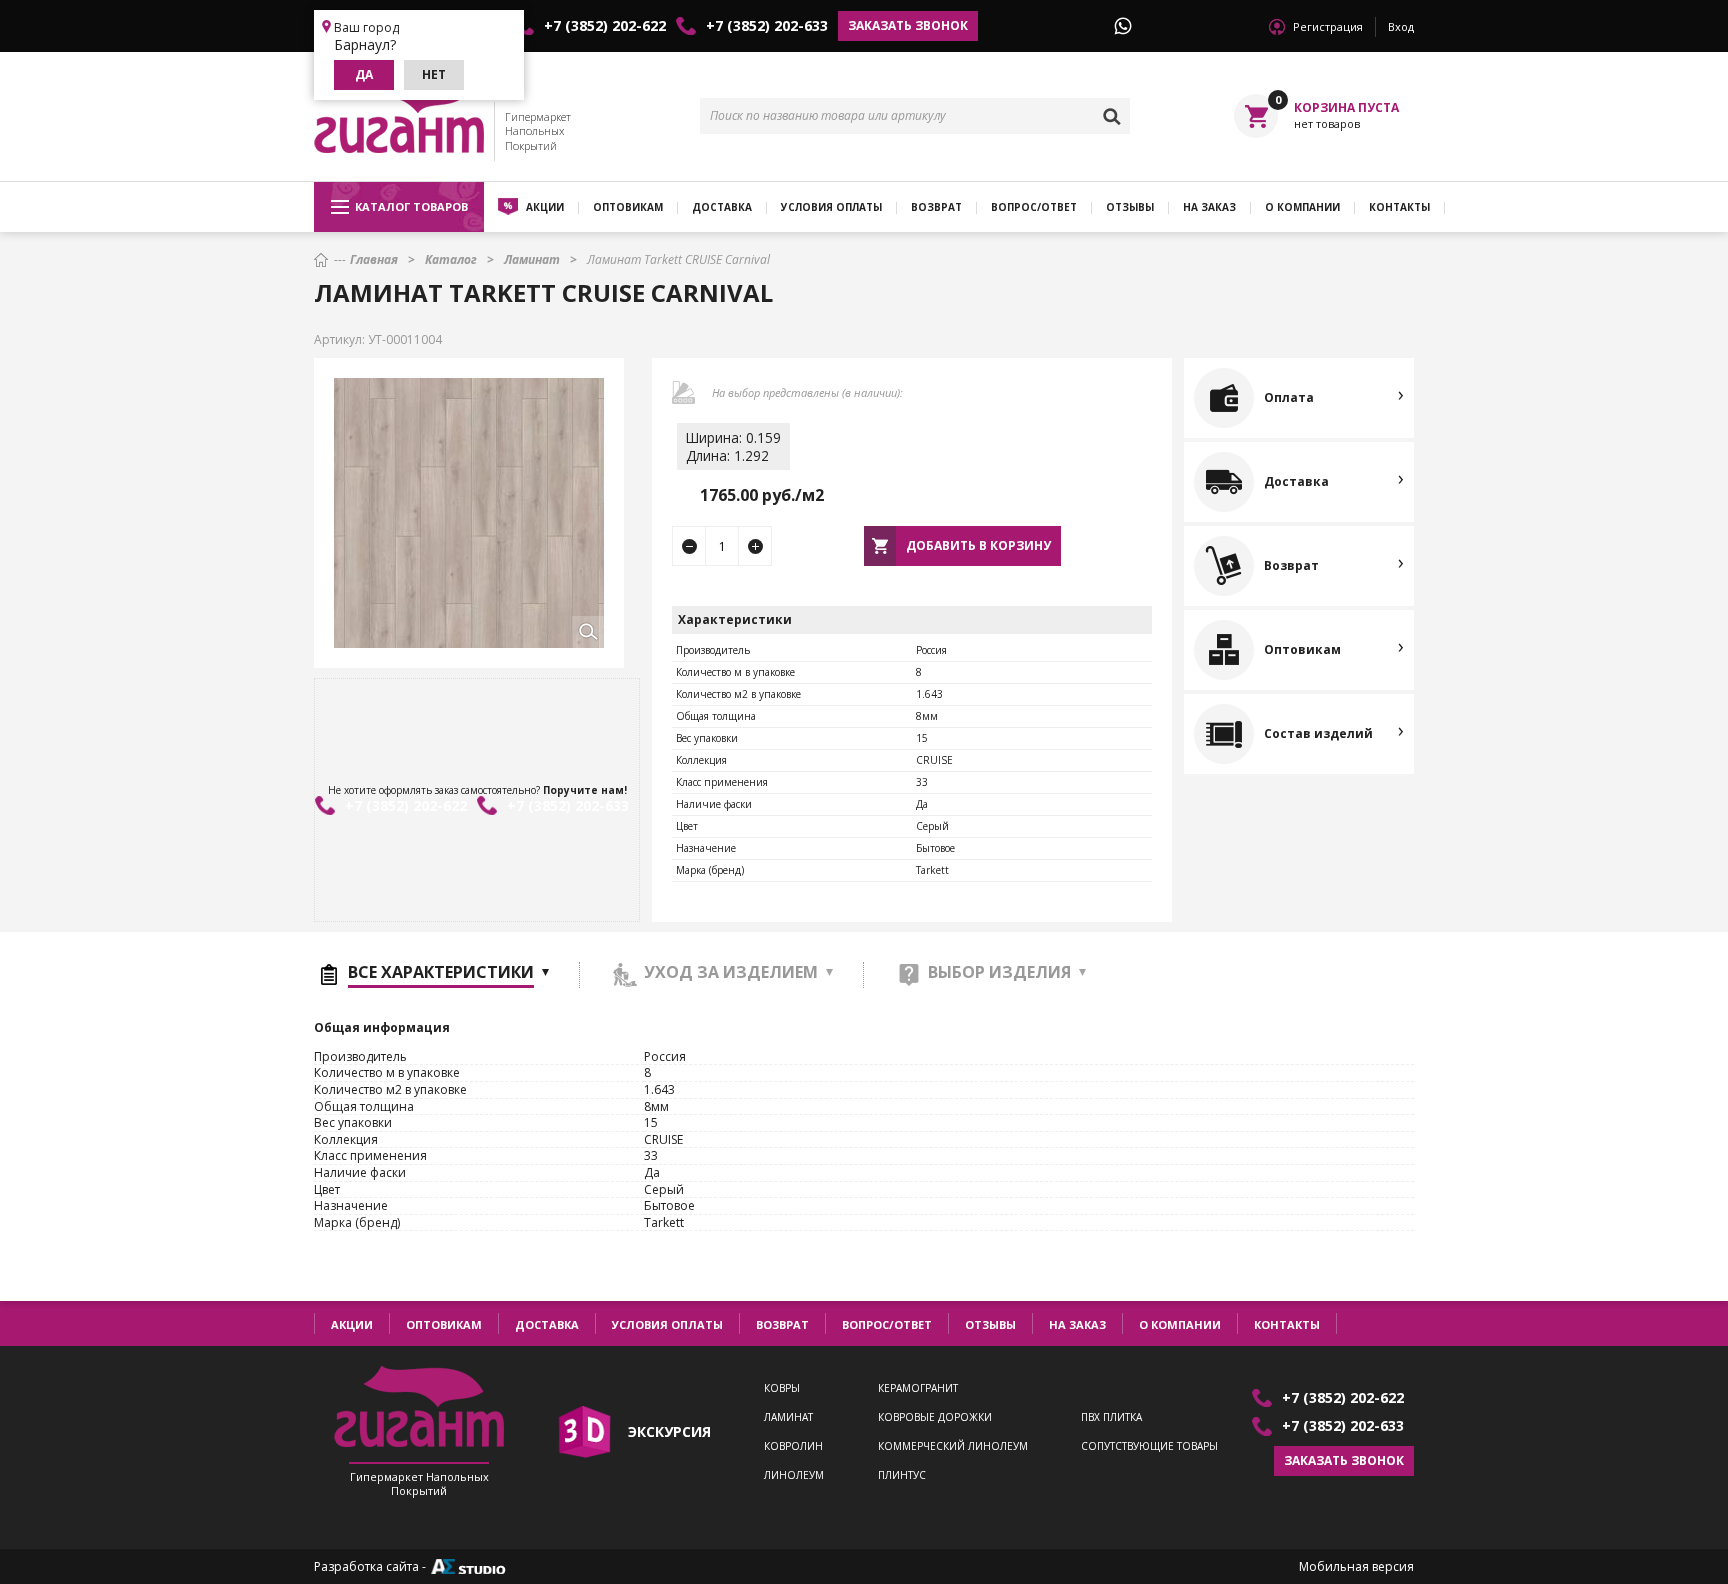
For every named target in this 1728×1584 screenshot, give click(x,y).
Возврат (936, 207)
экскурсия (669, 1431)
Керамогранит (918, 1388)
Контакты (1399, 207)
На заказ (1209, 207)
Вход (1401, 26)
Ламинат (788, 1417)
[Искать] (1112, 116)
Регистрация (1328, 26)
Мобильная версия (1356, 1567)
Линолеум (794, 1475)
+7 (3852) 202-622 (605, 26)
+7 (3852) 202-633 (767, 26)
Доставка (722, 207)
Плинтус (902, 1475)
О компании (1302, 207)
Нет (434, 74)
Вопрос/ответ (1034, 207)
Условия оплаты (831, 207)
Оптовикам (628, 207)
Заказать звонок (908, 25)
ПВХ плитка (1111, 1417)
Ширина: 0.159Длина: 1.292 (733, 446)
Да (364, 74)
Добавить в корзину (978, 545)
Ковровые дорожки (935, 1417)
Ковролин (793, 1446)
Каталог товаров (411, 206)
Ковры (782, 1388)
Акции (545, 207)
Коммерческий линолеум (953, 1446)
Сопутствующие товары (1149, 1446)
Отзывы (1130, 207)
